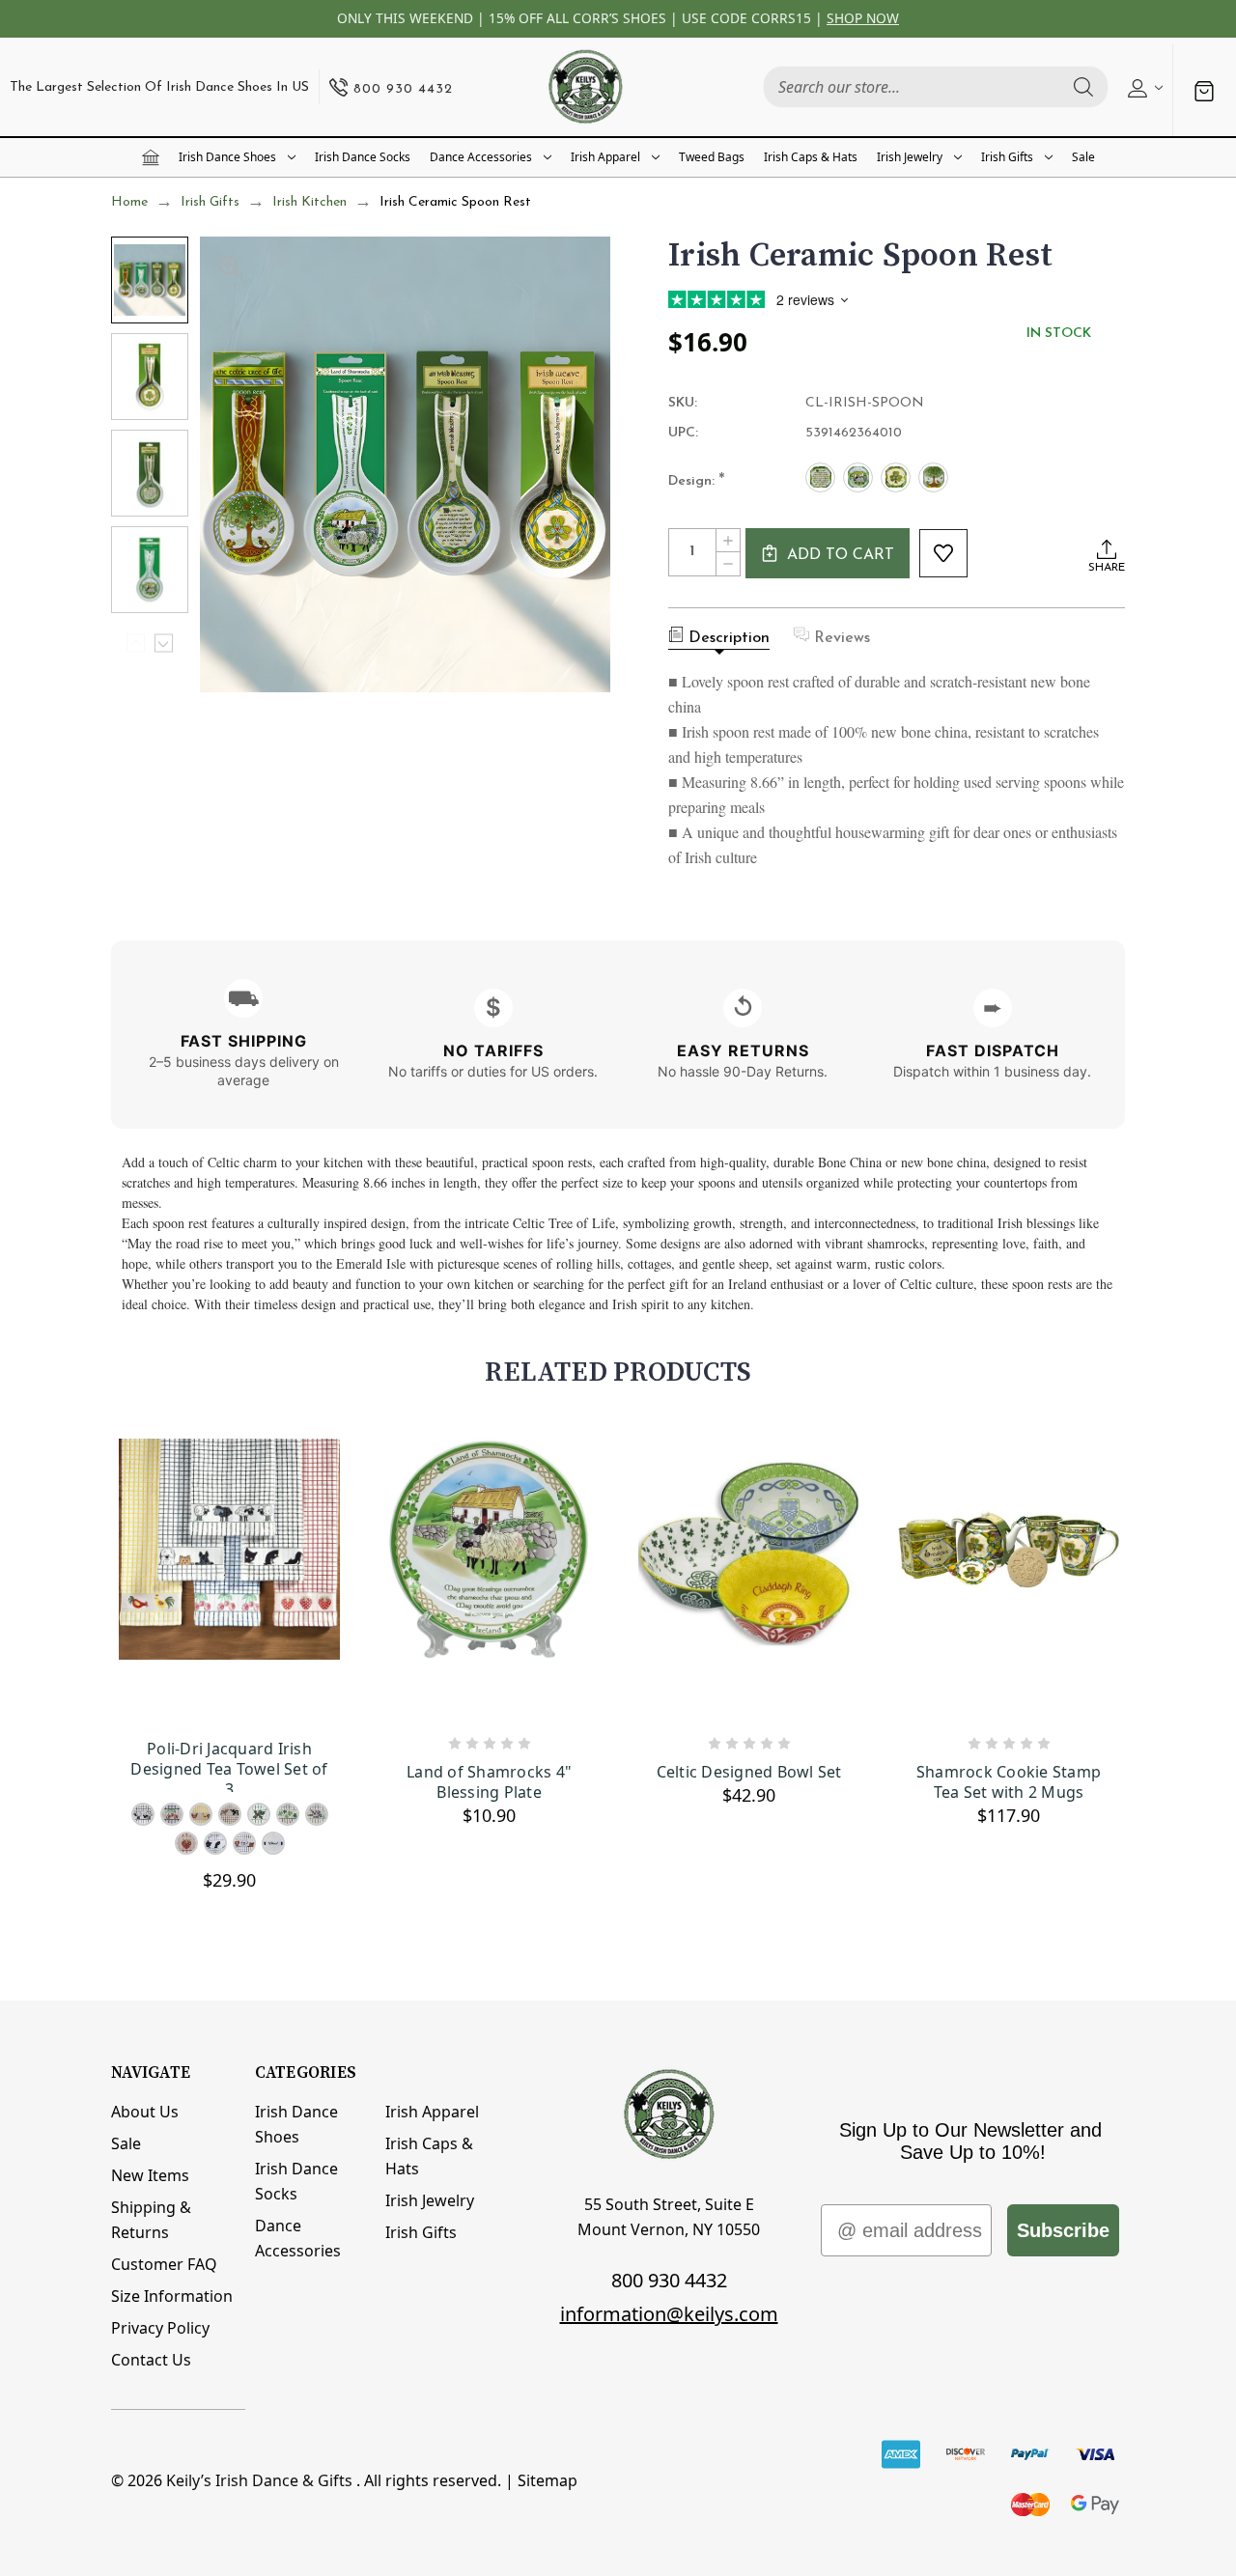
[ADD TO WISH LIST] (943, 553)
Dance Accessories (481, 157)
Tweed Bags (712, 157)
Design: (697, 482)
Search (1083, 87)
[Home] (151, 157)
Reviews (842, 638)
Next (164, 644)
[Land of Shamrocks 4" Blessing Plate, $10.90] (489, 1580)
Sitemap (548, 2480)
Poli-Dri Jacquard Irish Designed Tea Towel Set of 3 (229, 1765)
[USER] (1143, 87)
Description (729, 638)
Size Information (172, 2296)
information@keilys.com (669, 2314)
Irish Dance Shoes (227, 157)
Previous (136, 644)
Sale (1083, 157)
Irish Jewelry (910, 157)
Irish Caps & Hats (811, 157)
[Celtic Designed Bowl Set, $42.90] (749, 1580)
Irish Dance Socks (363, 157)
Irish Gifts (1007, 157)
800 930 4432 (669, 2280)
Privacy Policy (160, 2328)
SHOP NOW (863, 18)
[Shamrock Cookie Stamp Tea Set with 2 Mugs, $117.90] (1009, 1580)
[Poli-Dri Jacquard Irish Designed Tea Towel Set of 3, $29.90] (229, 1580)
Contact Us (151, 2360)
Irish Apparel (605, 157)
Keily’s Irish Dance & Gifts (259, 2480)
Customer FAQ (164, 2264)
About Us (145, 2112)
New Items (150, 2175)
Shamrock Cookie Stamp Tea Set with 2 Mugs (1009, 1782)
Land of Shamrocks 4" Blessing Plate (489, 1782)
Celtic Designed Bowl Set (749, 1772)
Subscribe (1063, 2230)
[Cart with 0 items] (1204, 91)
